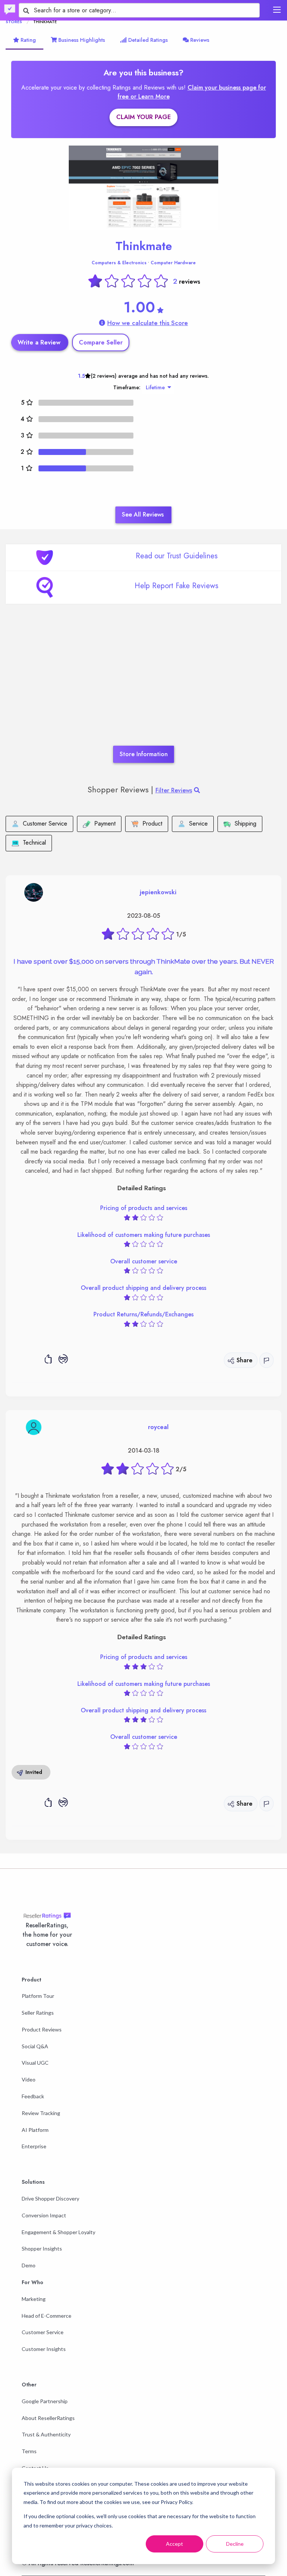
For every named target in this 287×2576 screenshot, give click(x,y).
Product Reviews (42, 2029)
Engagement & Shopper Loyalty (58, 2232)
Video (29, 2079)
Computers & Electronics (119, 263)
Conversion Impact (44, 2215)
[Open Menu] (277, 10)
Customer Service (43, 2332)
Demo (29, 2265)
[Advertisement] (143, 686)
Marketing (34, 2299)
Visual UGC (35, 2063)
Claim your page (143, 117)
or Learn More (150, 96)
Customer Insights (44, 2349)
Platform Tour (38, 1996)
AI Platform (35, 2130)
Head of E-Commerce (47, 2316)
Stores (14, 22)
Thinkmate (144, 246)
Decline (235, 2544)
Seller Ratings (38, 2013)
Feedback (33, 2096)
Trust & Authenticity (46, 2434)
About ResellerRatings (48, 2418)
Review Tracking (41, 2113)
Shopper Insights (42, 2248)
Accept (175, 2544)
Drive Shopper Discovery (50, 2198)
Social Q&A (35, 2046)
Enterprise (34, 2146)
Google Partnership (45, 2401)
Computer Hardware (173, 263)
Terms (29, 2451)
